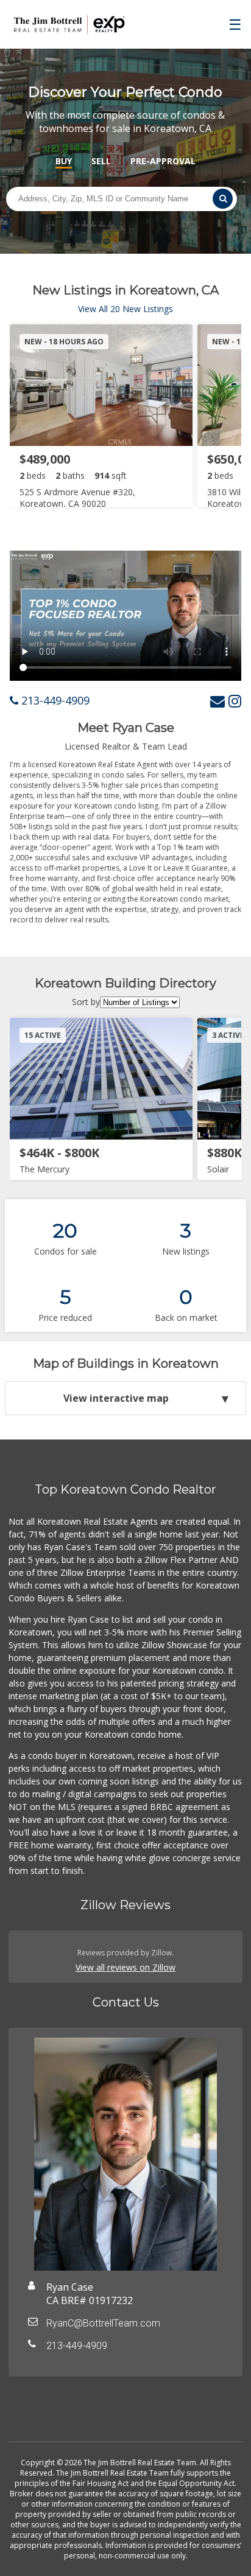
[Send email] (217, 701)
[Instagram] (235, 701)
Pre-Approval (163, 161)
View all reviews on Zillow (125, 1967)
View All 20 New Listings (125, 309)
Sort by (86, 1002)
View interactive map (116, 1398)
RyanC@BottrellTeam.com (103, 2323)
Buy (64, 161)
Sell (101, 161)
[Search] (223, 199)
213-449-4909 (54, 700)
